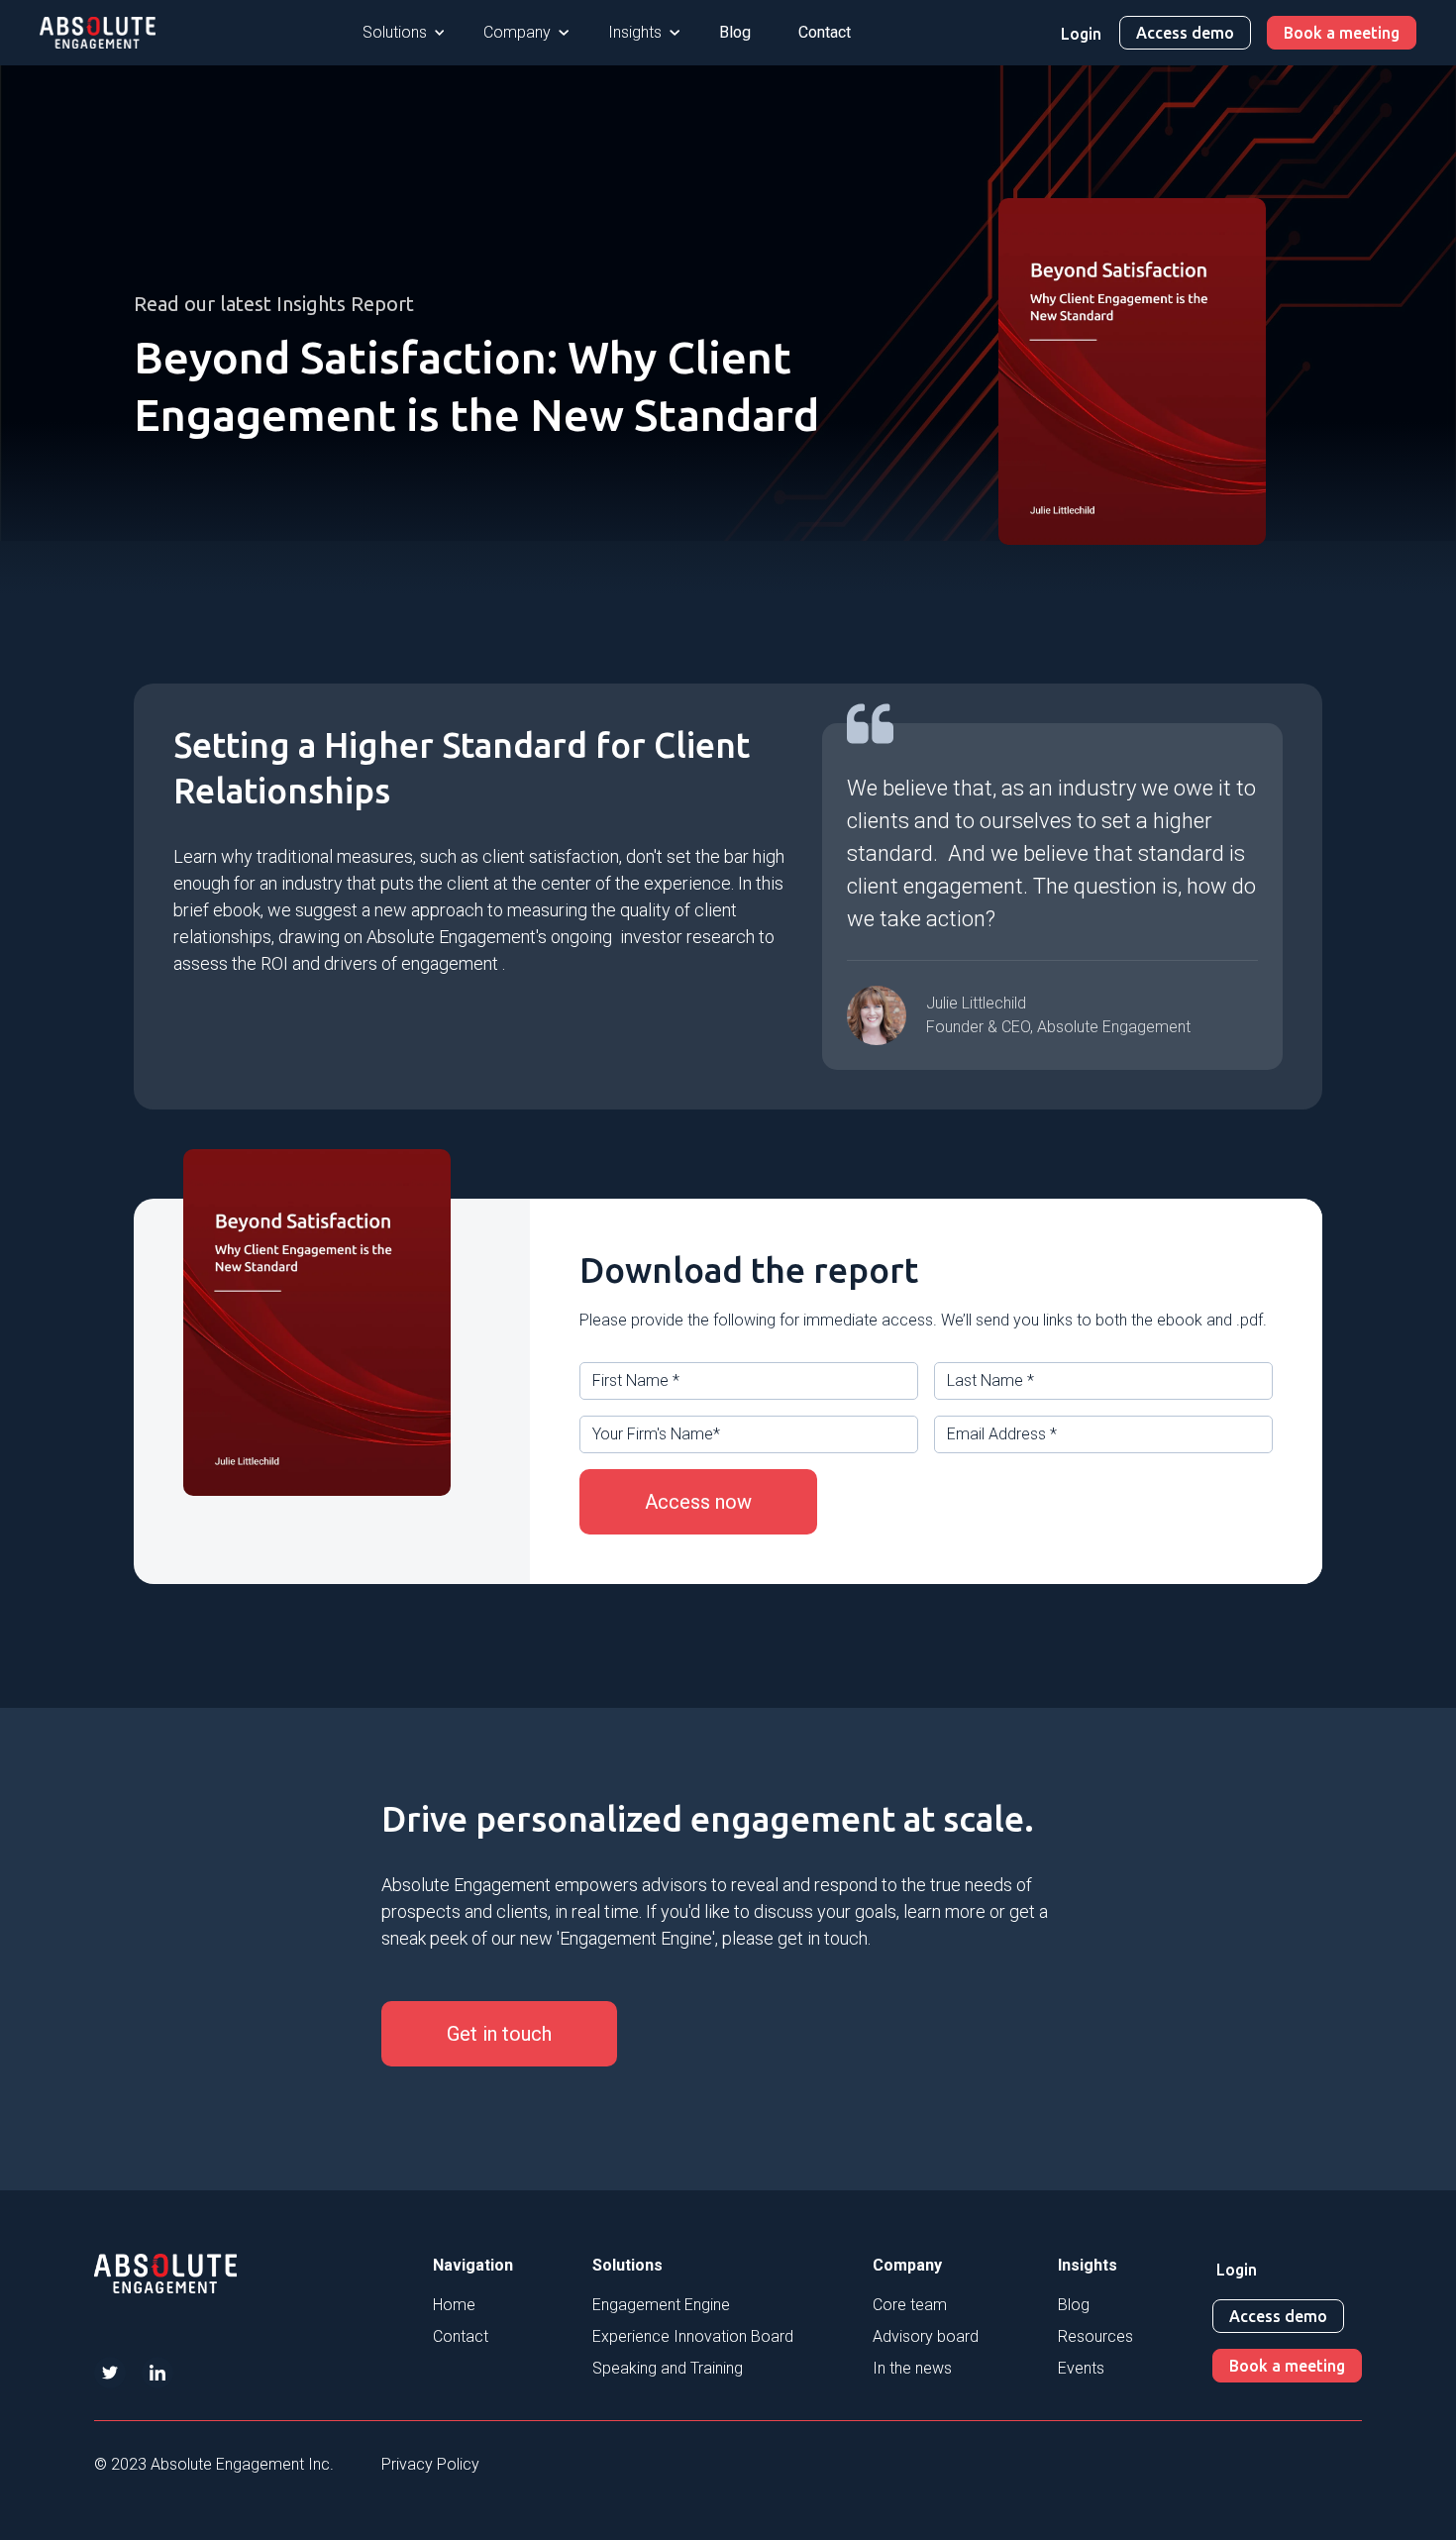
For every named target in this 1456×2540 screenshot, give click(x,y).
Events (1081, 2368)
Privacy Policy (430, 2464)
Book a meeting (1342, 33)
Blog (735, 32)
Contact (825, 32)
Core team (910, 2305)
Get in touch (499, 2034)
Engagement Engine (661, 2305)
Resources (1095, 2336)
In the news (912, 2368)
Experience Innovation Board (693, 2336)
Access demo (1185, 33)
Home (454, 2305)
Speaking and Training (668, 2368)
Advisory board (926, 2336)
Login (1081, 34)
